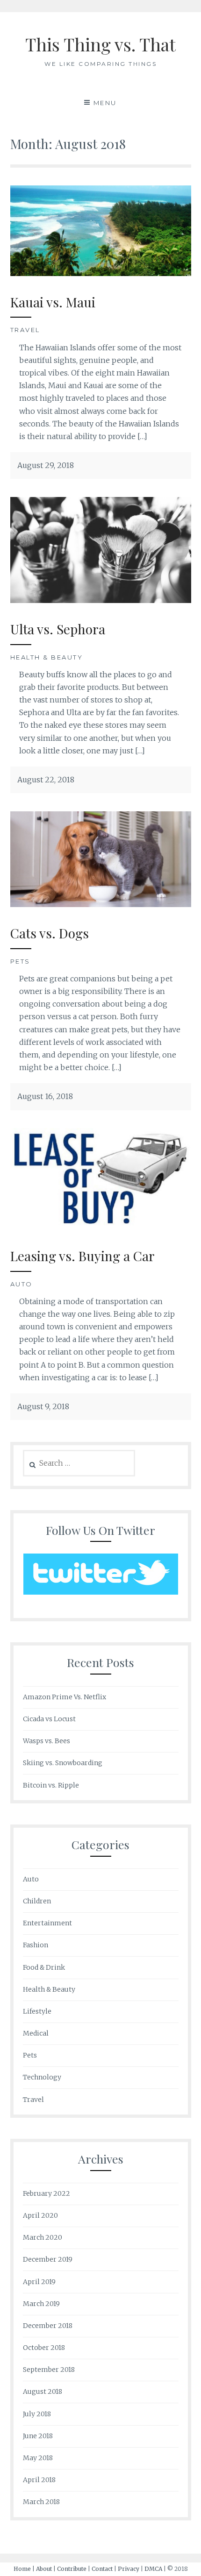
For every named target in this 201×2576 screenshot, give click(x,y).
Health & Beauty (47, 657)
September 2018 (49, 2370)
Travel (25, 330)
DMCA (153, 2569)
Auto (22, 1284)
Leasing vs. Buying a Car (83, 1256)
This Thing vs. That (100, 44)
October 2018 (44, 2348)
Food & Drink (44, 1967)
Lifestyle (37, 2011)
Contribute (72, 2569)
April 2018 (39, 2480)
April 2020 (40, 2215)
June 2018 (38, 2436)
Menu (105, 103)
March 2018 (41, 2502)
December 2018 (48, 2326)
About (44, 2569)
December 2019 (48, 2259)
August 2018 (43, 2391)
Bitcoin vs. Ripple (51, 1785)
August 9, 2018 (43, 1406)
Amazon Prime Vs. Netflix (65, 1697)
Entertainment (47, 1923)
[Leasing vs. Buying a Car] (101, 1227)
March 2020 (43, 2237)
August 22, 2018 (46, 780)
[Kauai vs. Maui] (101, 273)
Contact (102, 2569)
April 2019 (39, 2282)
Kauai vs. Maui (53, 302)
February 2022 (47, 2193)
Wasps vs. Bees (47, 1741)
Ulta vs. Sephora (58, 629)
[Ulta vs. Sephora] (101, 600)
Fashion (36, 1945)
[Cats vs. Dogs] (101, 904)
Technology (42, 2077)
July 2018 (37, 2414)
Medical (36, 2033)
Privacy (129, 2569)
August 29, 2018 (46, 465)
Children (37, 1901)
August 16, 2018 (45, 1096)
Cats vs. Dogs (50, 933)
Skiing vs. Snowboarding (63, 1763)
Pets (20, 961)
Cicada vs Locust (49, 1719)
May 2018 (38, 2458)
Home (22, 2569)
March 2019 (41, 2304)
